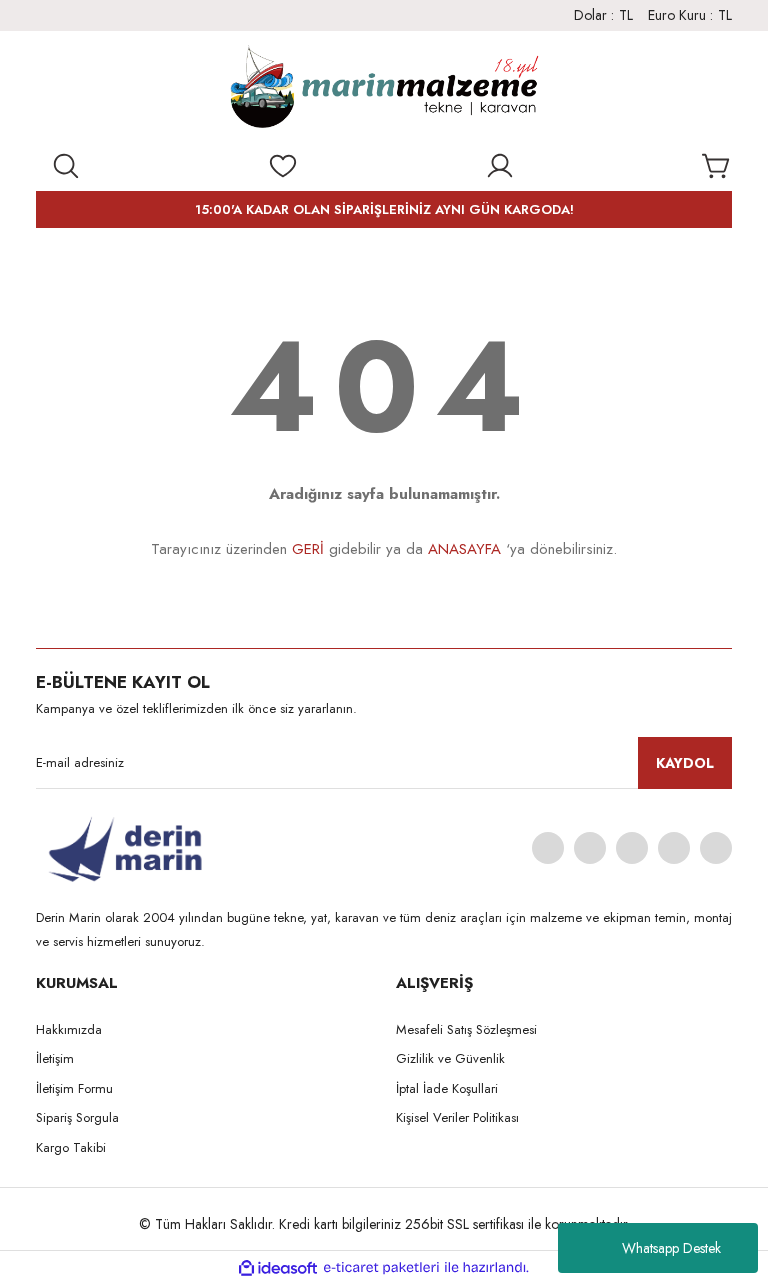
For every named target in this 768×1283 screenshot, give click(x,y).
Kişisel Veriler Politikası (457, 1117)
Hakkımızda (69, 1029)
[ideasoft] (278, 1267)
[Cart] (717, 166)
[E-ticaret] (381, 1267)
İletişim (55, 1058)
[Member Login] (500, 166)
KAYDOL (685, 763)
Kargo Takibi (71, 1147)
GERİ (308, 549)
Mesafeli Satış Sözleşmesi (466, 1029)
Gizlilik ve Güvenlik (450, 1058)
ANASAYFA (464, 549)
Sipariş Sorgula (77, 1117)
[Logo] (384, 91)
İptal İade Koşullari (447, 1088)
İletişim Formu (74, 1088)
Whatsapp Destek (671, 1248)
